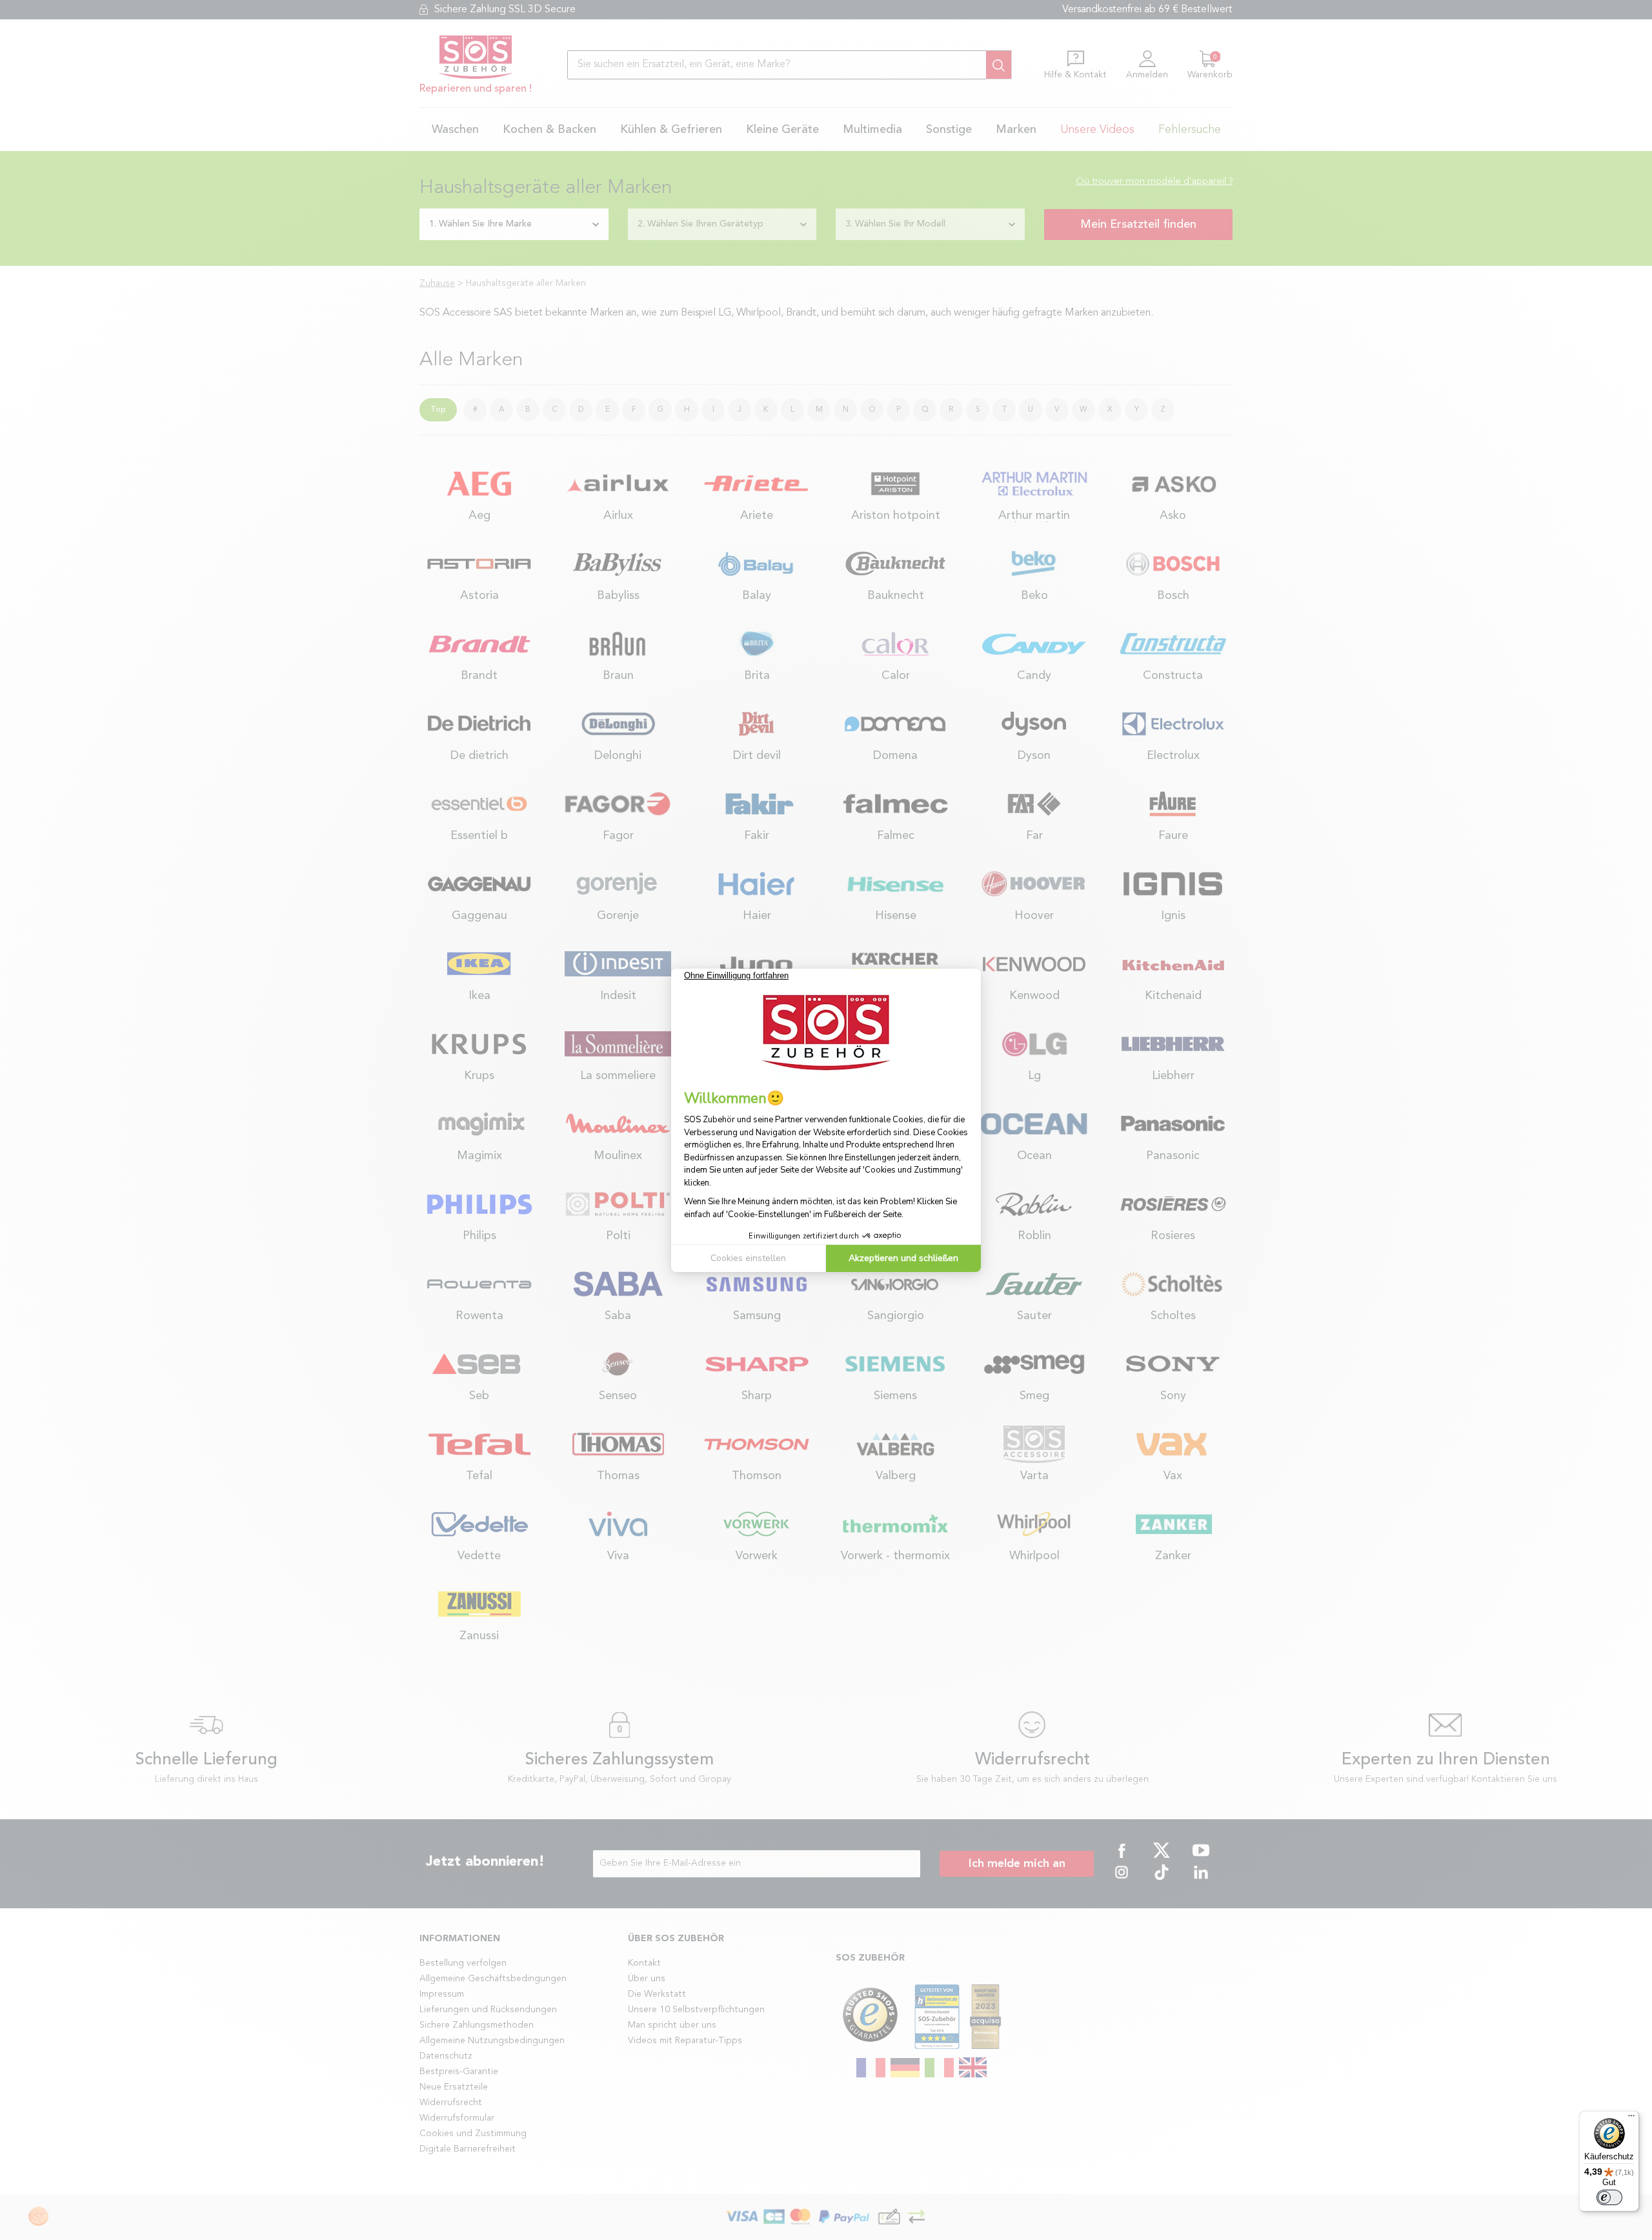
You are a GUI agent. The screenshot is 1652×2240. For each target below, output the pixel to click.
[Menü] (1631, 2119)
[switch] (1609, 2197)
